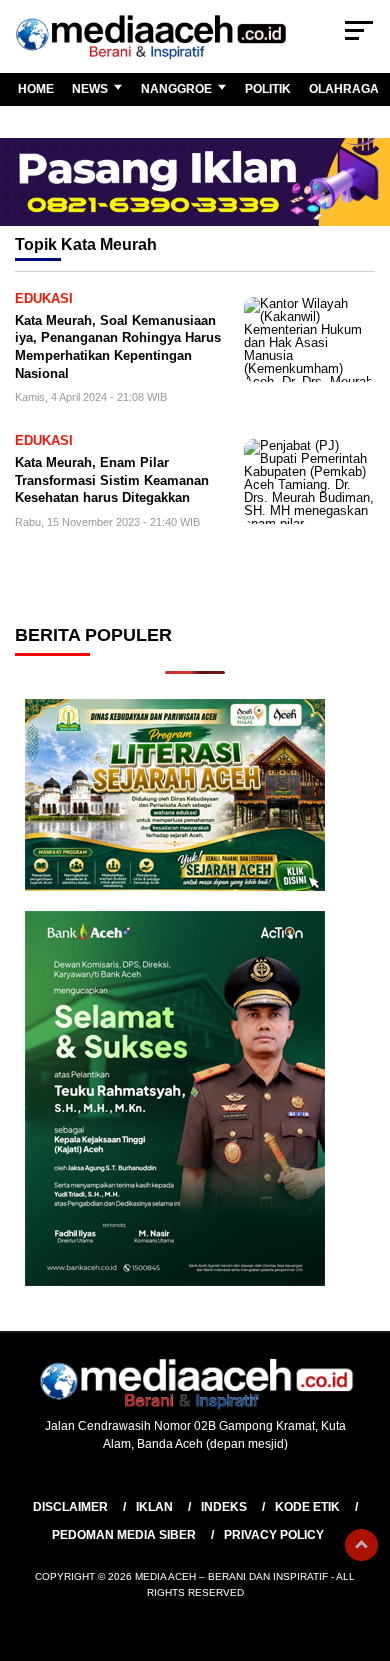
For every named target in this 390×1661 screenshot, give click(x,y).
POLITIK (268, 89)
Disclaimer (70, 1507)
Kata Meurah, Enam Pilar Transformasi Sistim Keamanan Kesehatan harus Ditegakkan (112, 480)
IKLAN (154, 1507)
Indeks (224, 1507)
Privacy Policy (274, 1535)
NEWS (90, 89)
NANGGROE (176, 89)
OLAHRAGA (344, 89)
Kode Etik (307, 1507)
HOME (36, 89)
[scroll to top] (361, 1545)
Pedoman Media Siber (124, 1535)
